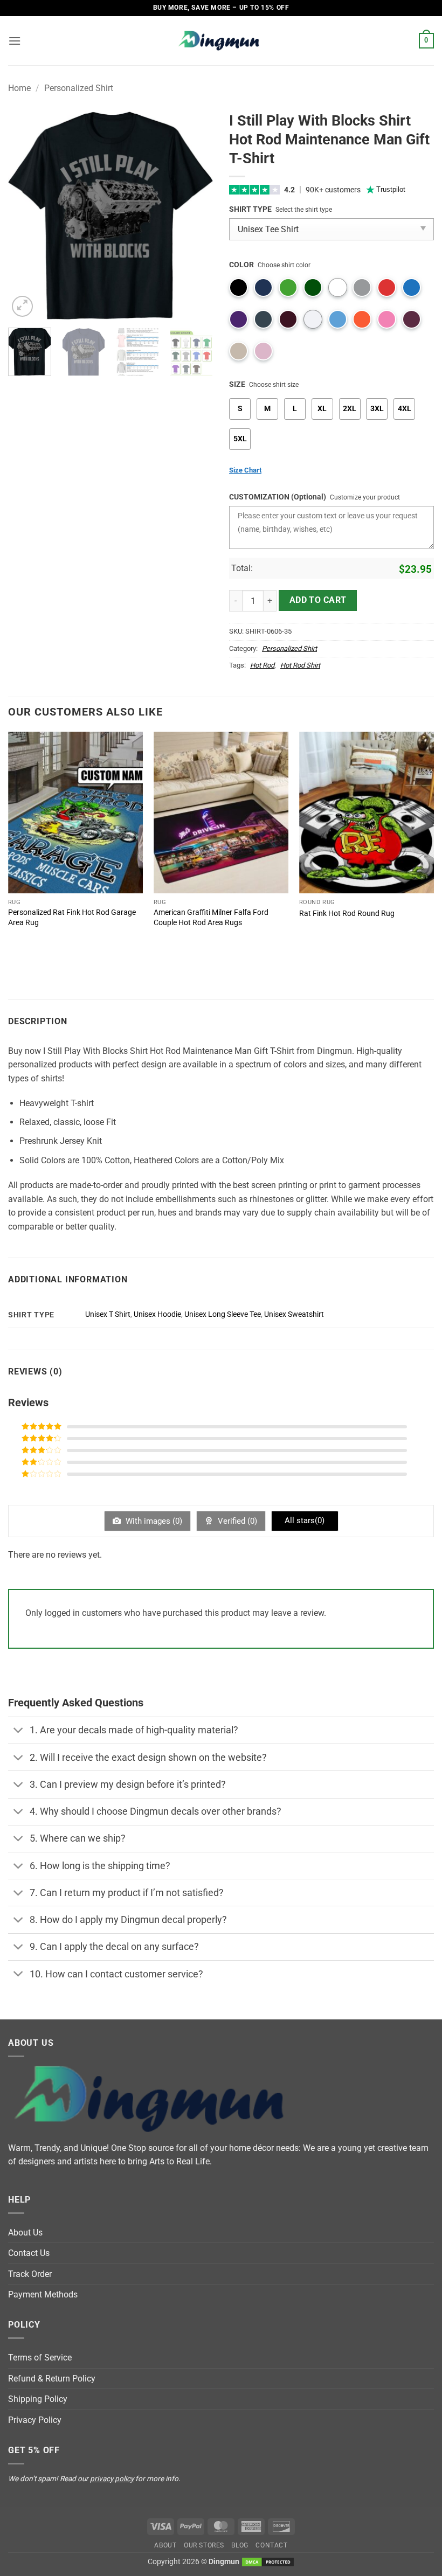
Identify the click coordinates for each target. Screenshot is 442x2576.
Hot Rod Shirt (300, 665)
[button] (15, 41)
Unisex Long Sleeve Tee (223, 1314)
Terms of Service (40, 2358)
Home (19, 88)
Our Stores (204, 2545)
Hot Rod (262, 665)
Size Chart (245, 470)
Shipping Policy (38, 2399)
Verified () (236, 1521)
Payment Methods (43, 2294)
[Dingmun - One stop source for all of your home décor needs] (221, 41)
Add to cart (318, 600)
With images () (153, 1521)
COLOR (241, 265)
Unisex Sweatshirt (294, 1314)
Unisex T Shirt (108, 1314)
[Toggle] (19, 1731)
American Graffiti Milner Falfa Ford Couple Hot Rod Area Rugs (211, 918)
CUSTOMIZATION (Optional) (278, 497)
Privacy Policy (35, 2420)
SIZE (237, 384)
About (165, 2545)
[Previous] (26, 215)
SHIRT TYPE (250, 209)
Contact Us (29, 2253)
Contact (271, 2545)
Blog (240, 2545)
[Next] (195, 215)
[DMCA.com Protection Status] (268, 2562)
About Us (25, 2233)
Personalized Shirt (79, 88)
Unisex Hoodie (157, 1314)
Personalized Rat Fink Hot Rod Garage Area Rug (72, 918)
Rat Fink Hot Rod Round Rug (347, 914)
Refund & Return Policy (52, 2379)
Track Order (30, 2274)
